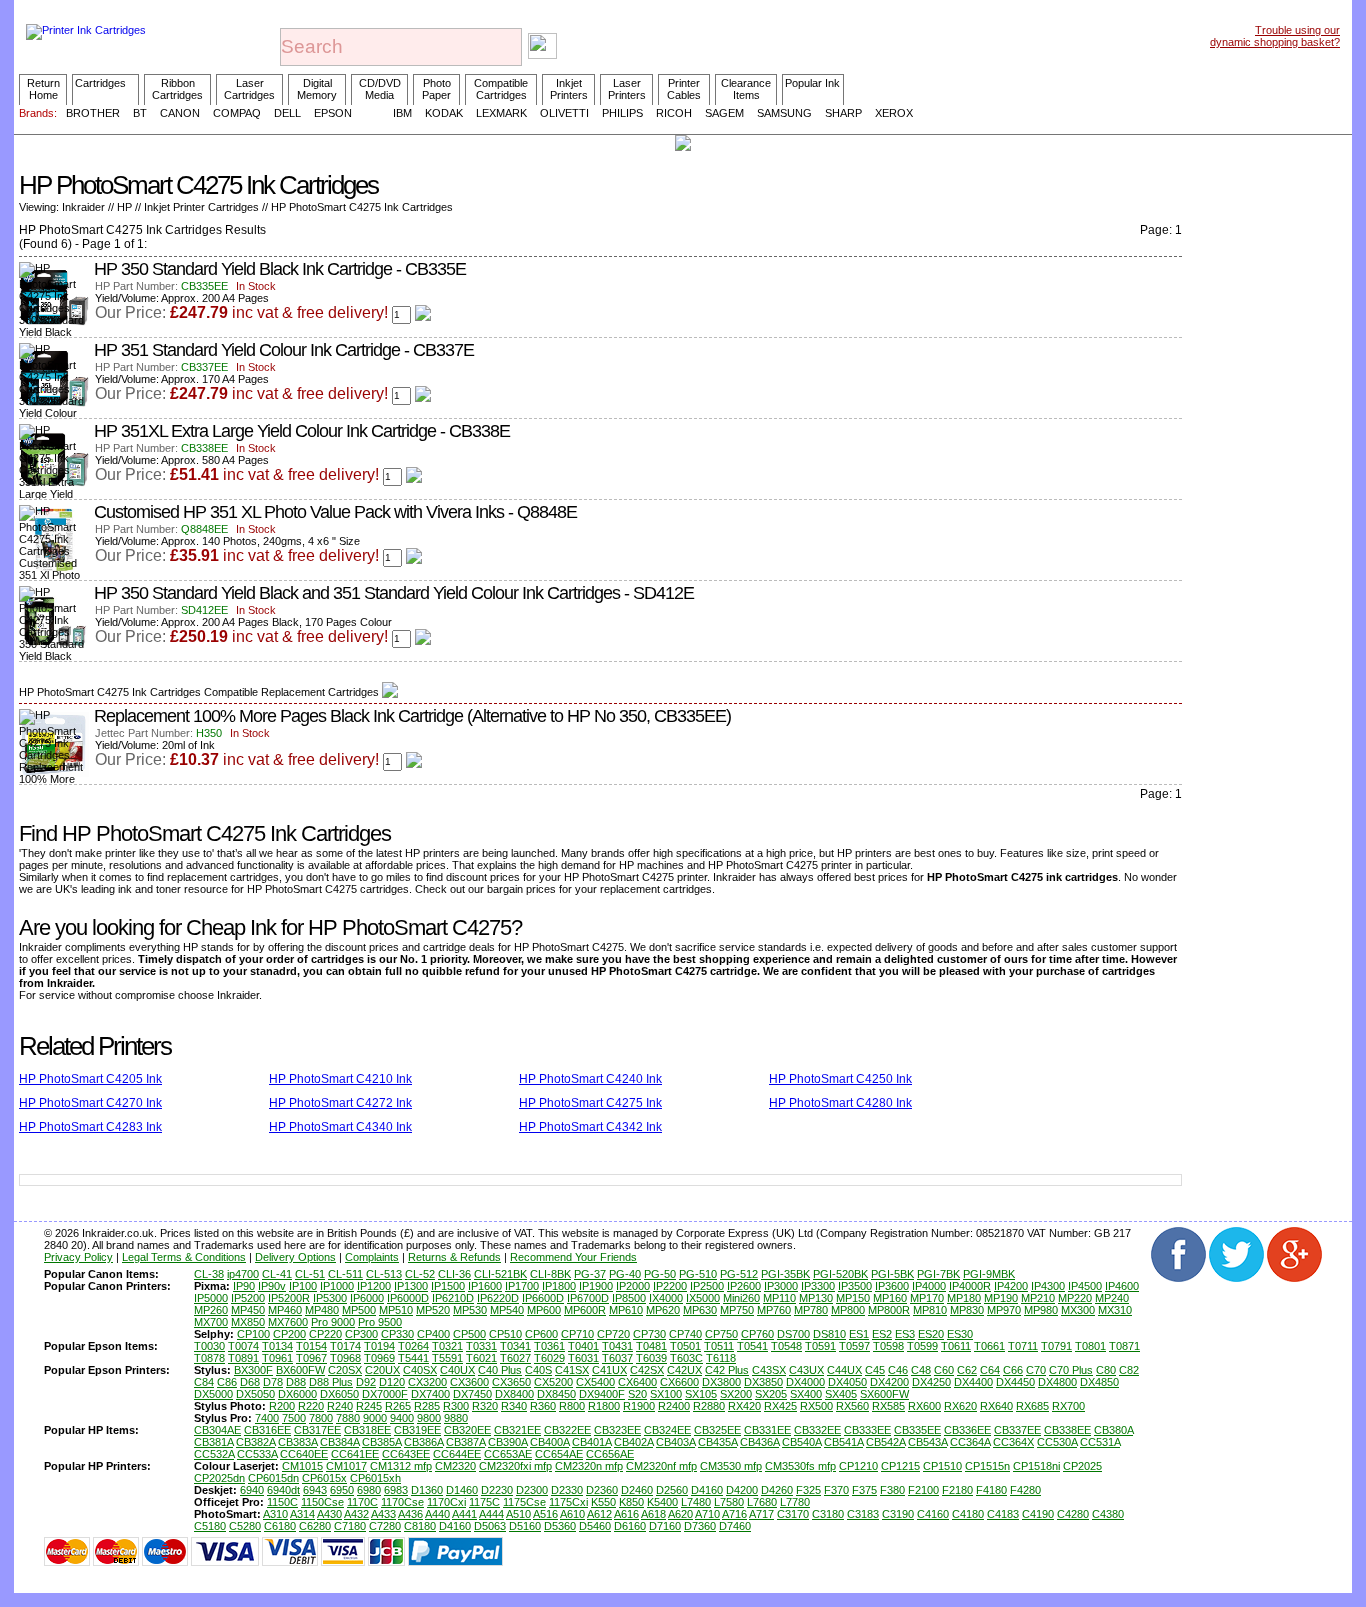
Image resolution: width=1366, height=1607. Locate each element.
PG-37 (590, 1274)
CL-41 (277, 1274)
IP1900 (596, 1286)
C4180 (968, 1514)
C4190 (1038, 1514)
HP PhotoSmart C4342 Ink (590, 1127)
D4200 (742, 1490)
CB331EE (767, 1430)
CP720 (613, 1334)
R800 (572, 1406)
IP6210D (453, 1298)
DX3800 (721, 1382)
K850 (631, 1502)
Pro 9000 (333, 1322)
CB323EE (617, 1430)
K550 (603, 1502)
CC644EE (457, 1454)
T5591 (447, 1358)
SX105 (701, 1394)
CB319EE (417, 1430)
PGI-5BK (892, 1274)
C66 (1013, 1370)
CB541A (843, 1442)
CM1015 (302, 1466)
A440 (437, 1514)
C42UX (684, 1370)
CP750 (721, 1334)
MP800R (889, 1310)
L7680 (762, 1502)
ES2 (882, 1334)
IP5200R (289, 1298)
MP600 (544, 1310)
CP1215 (900, 1466)
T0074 (243, 1346)
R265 (398, 1406)
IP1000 (337, 1286)
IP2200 (670, 1286)
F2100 (923, 1490)
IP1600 (485, 1286)
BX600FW (300, 1370)
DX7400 (430, 1394)
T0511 (719, 1346)
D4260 (777, 1490)
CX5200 (553, 1382)
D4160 (707, 1490)
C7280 (385, 1526)
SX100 (666, 1394)
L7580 (729, 1502)
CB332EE (817, 1430)
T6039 (651, 1358)
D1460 (462, 1490)
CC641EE (355, 1454)
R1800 (604, 1406)
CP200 (289, 1334)
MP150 (853, 1298)
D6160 (630, 1526)
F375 (864, 1490)
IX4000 (666, 1298)
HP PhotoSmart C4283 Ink (90, 1127)
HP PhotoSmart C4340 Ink (340, 1127)
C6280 (315, 1526)
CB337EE (1017, 1430)
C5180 (210, 1526)
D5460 (595, 1526)
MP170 (927, 1298)
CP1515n (987, 1466)
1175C (484, 1502)
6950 (342, 1490)
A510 (518, 1514)
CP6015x (324, 1478)
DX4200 (889, 1382)
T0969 (379, 1358)
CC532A (214, 1454)
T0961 (277, 1358)
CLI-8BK (550, 1274)
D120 (392, 1382)
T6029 (549, 1358)
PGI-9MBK (989, 1274)
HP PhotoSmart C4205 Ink (90, 1079)
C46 (898, 1370)
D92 (366, 1382)
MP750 (737, 1310)
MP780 (811, 1310)
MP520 (433, 1310)
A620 (680, 1514)
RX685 (1032, 1406)
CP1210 (858, 1466)
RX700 (1068, 1406)
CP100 (253, 1334)
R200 (282, 1406)
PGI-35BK (785, 1274)
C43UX (806, 1370)
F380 (892, 1490)
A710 (707, 1514)
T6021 (481, 1358)
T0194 (379, 1346)
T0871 (1124, 1346)
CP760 (757, 1334)
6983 (396, 1490)
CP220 (325, 1334)
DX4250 (931, 1382)
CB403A (675, 1442)
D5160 (525, 1526)
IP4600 (1122, 1286)
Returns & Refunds (454, 1257)
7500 (294, 1418)
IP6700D (588, 1298)
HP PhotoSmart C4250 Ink (840, 1079)
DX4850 (1099, 1382)
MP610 (626, 1310)
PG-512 (739, 1274)
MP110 (779, 1298)
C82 (1129, 1370)
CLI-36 (454, 1274)
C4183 (1003, 1514)
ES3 (905, 1334)
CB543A (927, 1442)
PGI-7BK (938, 1274)
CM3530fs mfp (800, 1466)
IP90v (272, 1286)
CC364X (1013, 1442)
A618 (653, 1514)
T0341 (515, 1346)
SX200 (736, 1394)
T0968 (345, 1358)
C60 (944, 1370)
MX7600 (288, 1322)
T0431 (617, 1346)
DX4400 (973, 1382)
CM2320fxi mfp (515, 1466)
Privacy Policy (78, 1257)
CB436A (759, 1442)
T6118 (721, 1358)
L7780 (795, 1502)
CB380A (1113, 1430)
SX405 (841, 1394)
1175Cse (524, 1502)
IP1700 (522, 1286)
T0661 (989, 1346)
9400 (402, 1418)
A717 (761, 1514)
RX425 (780, 1406)
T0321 (447, 1346)
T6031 (583, 1358)
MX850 (248, 1322)
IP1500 (448, 1286)
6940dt (283, 1490)
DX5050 (255, 1394)
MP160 (890, 1298)
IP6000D (408, 1298)
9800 (429, 1418)
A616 (626, 1514)
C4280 (1073, 1514)
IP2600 (744, 1286)
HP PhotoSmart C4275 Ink (590, 1103)
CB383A (297, 1442)
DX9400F (602, 1394)
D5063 (490, 1526)
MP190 (1001, 1298)
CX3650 (511, 1382)
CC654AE (559, 1454)
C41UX (609, 1370)
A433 (383, 1514)
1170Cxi (446, 1502)
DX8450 (556, 1394)
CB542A (885, 1442)
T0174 (345, 1346)
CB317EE (317, 1430)
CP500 (469, 1334)
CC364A (970, 1442)
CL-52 (420, 1274)
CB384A (339, 1442)
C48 (921, 1370)
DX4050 (847, 1382)
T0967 (311, 1358)
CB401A (591, 1442)
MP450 (248, 1310)
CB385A (381, 1442)
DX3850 (763, 1382)
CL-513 (384, 1274)
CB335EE (917, 1430)
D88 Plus (331, 1382)
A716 (734, 1514)
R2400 (674, 1406)
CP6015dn (273, 1478)
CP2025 (1082, 1466)
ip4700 (243, 1274)
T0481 (651, 1346)
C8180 (420, 1526)
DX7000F (385, 1394)
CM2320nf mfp (661, 1466)
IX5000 (703, 1298)
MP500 (359, 1310)
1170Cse (402, 1502)
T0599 (922, 1346)
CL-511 (345, 1274)
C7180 (350, 1526)
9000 (375, 1418)
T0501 (685, 1346)
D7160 (665, 1526)
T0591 (820, 1346)
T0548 (786, 1346)
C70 (1036, 1370)
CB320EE (467, 1430)
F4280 (1025, 1490)
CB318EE (367, 1430)
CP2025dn (219, 1478)
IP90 (244, 1286)
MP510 (396, 1310)
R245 (369, 1406)
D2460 (637, 1490)
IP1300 (411, 1286)
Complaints (372, 1257)
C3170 (793, 1514)
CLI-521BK (500, 1274)
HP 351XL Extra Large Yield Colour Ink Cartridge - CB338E (302, 431)
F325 (808, 1490)
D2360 (602, 1490)
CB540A (801, 1442)
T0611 (956, 1346)
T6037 (617, 1358)
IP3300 (818, 1286)
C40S (538, 1370)
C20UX (382, 1370)
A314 (302, 1514)
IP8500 (629, 1298)
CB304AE (217, 1430)
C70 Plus (1071, 1370)
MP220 (1075, 1298)
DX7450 (472, 1394)
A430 (329, 1514)
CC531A (1100, 1442)
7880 (348, 1418)
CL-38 (209, 1274)
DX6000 (297, 1394)
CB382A (255, 1442)
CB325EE (717, 1430)
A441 (464, 1514)
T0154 (311, 1346)
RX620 (960, 1406)
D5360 (560, 1526)
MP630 (700, 1310)
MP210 (1038, 1298)
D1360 (427, 1490)
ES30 (960, 1334)
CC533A (257, 1454)
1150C (282, 1502)
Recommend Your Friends (573, 1257)
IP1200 (374, 1286)
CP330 (397, 1334)
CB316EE (267, 1430)
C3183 (863, 1514)
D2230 (497, 1490)
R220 (311, 1406)
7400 (267, 1418)
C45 (875, 1370)
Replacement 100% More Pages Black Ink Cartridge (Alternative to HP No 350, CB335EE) (412, 716)
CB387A (465, 1442)
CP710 (577, 1334)
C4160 (933, 1514)
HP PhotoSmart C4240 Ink (590, 1079)
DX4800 (1057, 1382)
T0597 (854, 1346)
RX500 (816, 1406)
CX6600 (679, 1382)
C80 (1106, 1370)
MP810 (930, 1310)
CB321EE (517, 1430)
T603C (686, 1358)
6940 (252, 1490)
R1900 (639, 1406)
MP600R (585, 1310)
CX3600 (469, 1382)
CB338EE (1067, 1430)
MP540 (507, 1310)
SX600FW (884, 1394)
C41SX (572, 1370)
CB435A (717, 1442)
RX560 (852, 1406)
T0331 (481, 1346)
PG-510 (698, 1274)
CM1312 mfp (401, 1466)
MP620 (663, 1310)
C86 (227, 1382)
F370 (836, 1490)
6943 (315, 1490)
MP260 (211, 1310)
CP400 (433, 1334)
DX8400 (514, 1394)
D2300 (532, 1490)
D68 (250, 1382)
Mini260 (741, 1298)
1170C (362, 1502)
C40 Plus (500, 1370)
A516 (545, 1514)
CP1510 (942, 1466)
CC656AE (610, 1454)
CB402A (633, 1442)
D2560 (672, 1490)
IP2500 (707, 1286)
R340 (514, 1406)
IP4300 (1048, 1286)
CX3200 (427, 1382)
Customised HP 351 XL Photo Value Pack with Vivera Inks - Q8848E (335, 512)
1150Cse (322, 1502)
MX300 (1078, 1310)
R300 (456, 1406)
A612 (599, 1514)
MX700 (211, 1322)
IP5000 (211, 1298)
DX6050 (339, 1394)
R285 (427, 1406)
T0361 (549, 1346)
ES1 (859, 1334)
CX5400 (595, 1382)
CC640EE (304, 1454)
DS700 (793, 1334)
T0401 (583, 1346)
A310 (275, 1514)
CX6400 (637, 1382)
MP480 (322, 1310)
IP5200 (248, 1298)
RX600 (924, 1406)
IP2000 (633, 1286)
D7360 (700, 1526)
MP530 (470, 1310)
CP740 (685, 1334)
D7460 (735, 1526)
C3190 (898, 1514)
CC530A (1057, 1442)
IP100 (303, 1286)
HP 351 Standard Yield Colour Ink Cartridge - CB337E (284, 350)
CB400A (549, 1442)
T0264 (413, 1346)
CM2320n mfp (589, 1466)
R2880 (709, 1406)
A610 (572, 1514)
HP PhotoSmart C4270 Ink (90, 1103)
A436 (410, 1514)
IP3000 (781, 1286)
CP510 (505, 1334)
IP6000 (367, 1298)
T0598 (888, 1346)
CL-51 (310, 1274)
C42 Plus (727, 1370)
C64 (990, 1370)
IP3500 (855, 1286)
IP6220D (498, 1298)
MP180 (964, 1298)
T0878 (209, 1358)
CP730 (649, 1334)
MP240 (1112, 1298)
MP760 (774, 1310)
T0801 (1090, 1346)
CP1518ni (1036, 1466)
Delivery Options (295, 1257)
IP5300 (330, 1298)
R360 (543, 1406)
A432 (356, 1514)
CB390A (507, 1442)
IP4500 (1085, 1286)
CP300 (361, 1334)
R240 (340, 1406)
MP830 (967, 1310)
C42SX (647, 1370)
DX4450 (1015, 1382)
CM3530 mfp (731, 1466)
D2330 (567, 1490)
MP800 (848, 1310)
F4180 (991, 1490)
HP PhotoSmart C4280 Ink (840, 1103)
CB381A (213, 1442)
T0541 (752, 1346)
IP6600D (543, 1298)
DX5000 (213, 1394)
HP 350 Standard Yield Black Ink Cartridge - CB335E (280, 269)
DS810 (829, 1334)
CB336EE (967, 1430)
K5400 (662, 1502)
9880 (456, 1418)
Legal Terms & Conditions (184, 1257)
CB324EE (667, 1430)
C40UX (457, 1370)
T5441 (413, 1358)
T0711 (1023, 1346)
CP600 (541, 1334)
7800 (321, 1418)
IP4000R (970, 1286)
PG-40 (625, 1274)
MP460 (285, 1310)
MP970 (1004, 1310)
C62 (967, 1370)
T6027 (515, 1358)
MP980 (1041, 1310)
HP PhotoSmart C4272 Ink (340, 1103)
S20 (637, 1394)
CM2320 (455, 1466)
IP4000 (929, 1286)
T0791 (1056, 1346)
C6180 (280, 1526)
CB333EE (867, 1430)
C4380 (1108, 1514)
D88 (296, 1382)
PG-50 (660, 1274)
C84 (204, 1382)
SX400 (806, 1394)
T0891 (243, 1358)
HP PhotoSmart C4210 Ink (340, 1079)
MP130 (816, 1298)
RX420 (744, 1406)
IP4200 (1011, 1286)
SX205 (771, 1394)
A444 (491, 1514)
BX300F (253, 1370)
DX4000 (805, 1382)
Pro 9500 (380, 1322)
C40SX (420, 1370)
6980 (369, 1490)
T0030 (209, 1346)
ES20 (931, 1334)
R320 (485, 1406)
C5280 (245, 1526)
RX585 (888, 1406)
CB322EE (567, 1430)
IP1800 (559, 1286)
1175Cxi (568, 1502)
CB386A (423, 1442)
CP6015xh (375, 1478)
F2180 (957, 1490)
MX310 (1115, 1310)
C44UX (844, 1370)
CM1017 (346, 1466)
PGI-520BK (840, 1274)
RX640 (996, 1406)
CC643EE (406, 1454)
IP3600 (892, 1286)
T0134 (277, 1346)
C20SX (345, 1370)
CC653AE (508, 1454)
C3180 (828, 1514)
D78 (273, 1382)
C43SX (769, 1370)
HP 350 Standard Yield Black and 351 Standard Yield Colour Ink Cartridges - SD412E (394, 593)
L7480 (696, 1502)
